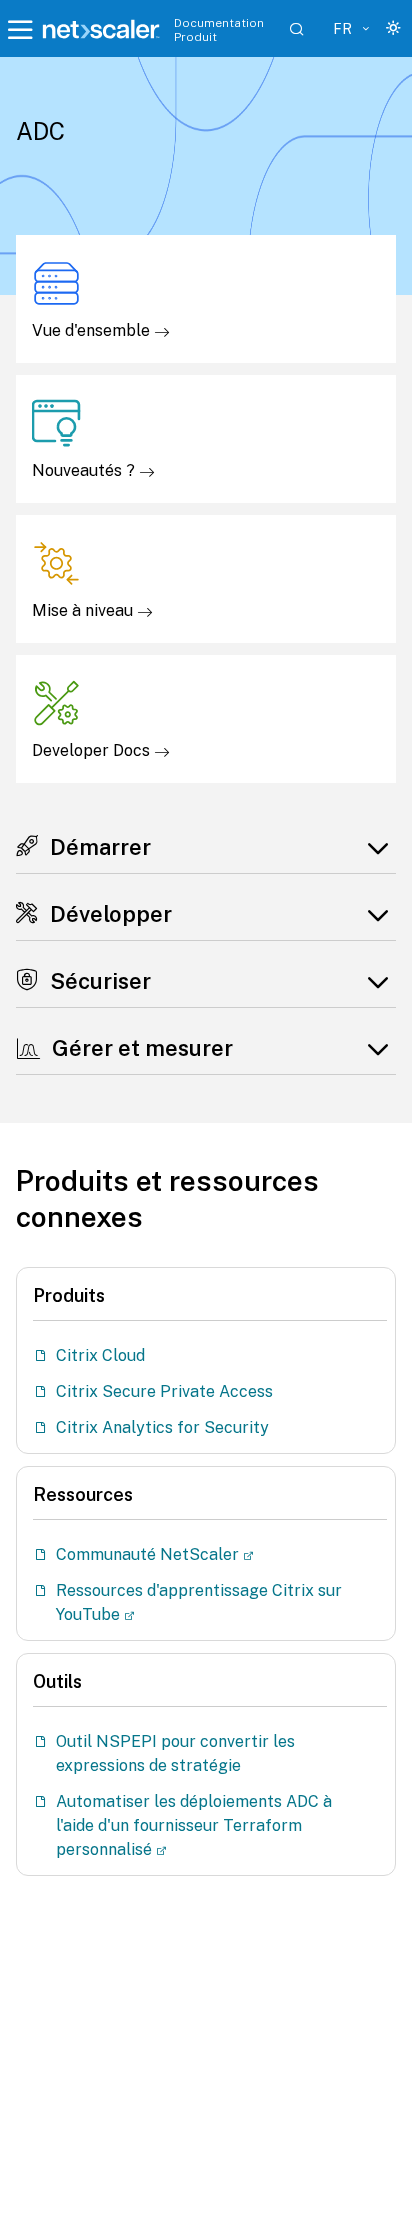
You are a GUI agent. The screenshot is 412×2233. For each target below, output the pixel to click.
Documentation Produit (219, 30)
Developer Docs (93, 750)
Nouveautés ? (85, 470)
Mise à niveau (84, 610)
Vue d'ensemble (93, 330)
